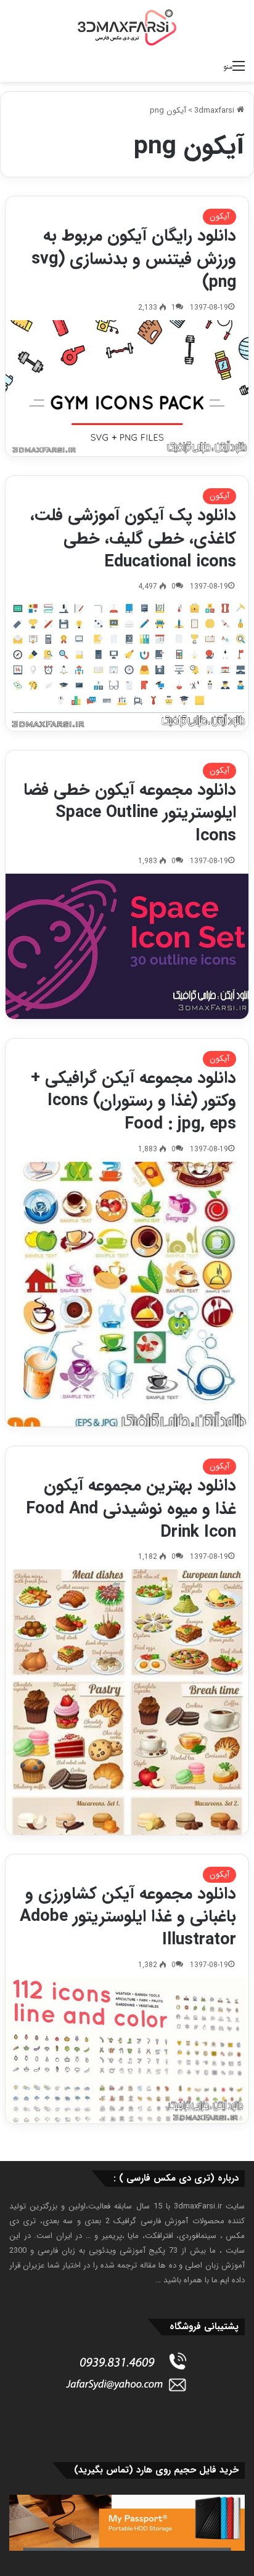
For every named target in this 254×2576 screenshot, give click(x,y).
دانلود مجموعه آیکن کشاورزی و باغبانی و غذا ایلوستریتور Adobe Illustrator (128, 1917)
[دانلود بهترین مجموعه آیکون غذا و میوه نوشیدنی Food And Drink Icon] (127, 1702)
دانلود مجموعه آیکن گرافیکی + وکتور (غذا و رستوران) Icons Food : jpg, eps (133, 1101)
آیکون (219, 216)
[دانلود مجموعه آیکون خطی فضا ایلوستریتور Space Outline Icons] (127, 946)
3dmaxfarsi (215, 111)
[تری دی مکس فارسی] (127, 27)
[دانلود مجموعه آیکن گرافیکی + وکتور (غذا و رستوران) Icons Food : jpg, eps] (127, 1294)
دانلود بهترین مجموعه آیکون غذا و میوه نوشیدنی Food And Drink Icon (131, 1509)
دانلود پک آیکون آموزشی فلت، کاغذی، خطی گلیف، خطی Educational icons (133, 539)
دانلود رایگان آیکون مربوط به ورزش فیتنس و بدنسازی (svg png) (134, 259)
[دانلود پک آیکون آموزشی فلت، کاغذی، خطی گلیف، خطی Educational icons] (127, 665)
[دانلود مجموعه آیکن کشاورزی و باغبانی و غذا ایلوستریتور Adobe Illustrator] (127, 2051)
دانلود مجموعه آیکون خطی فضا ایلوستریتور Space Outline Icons (130, 813)
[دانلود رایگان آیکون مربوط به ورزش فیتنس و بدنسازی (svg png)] (127, 388)
